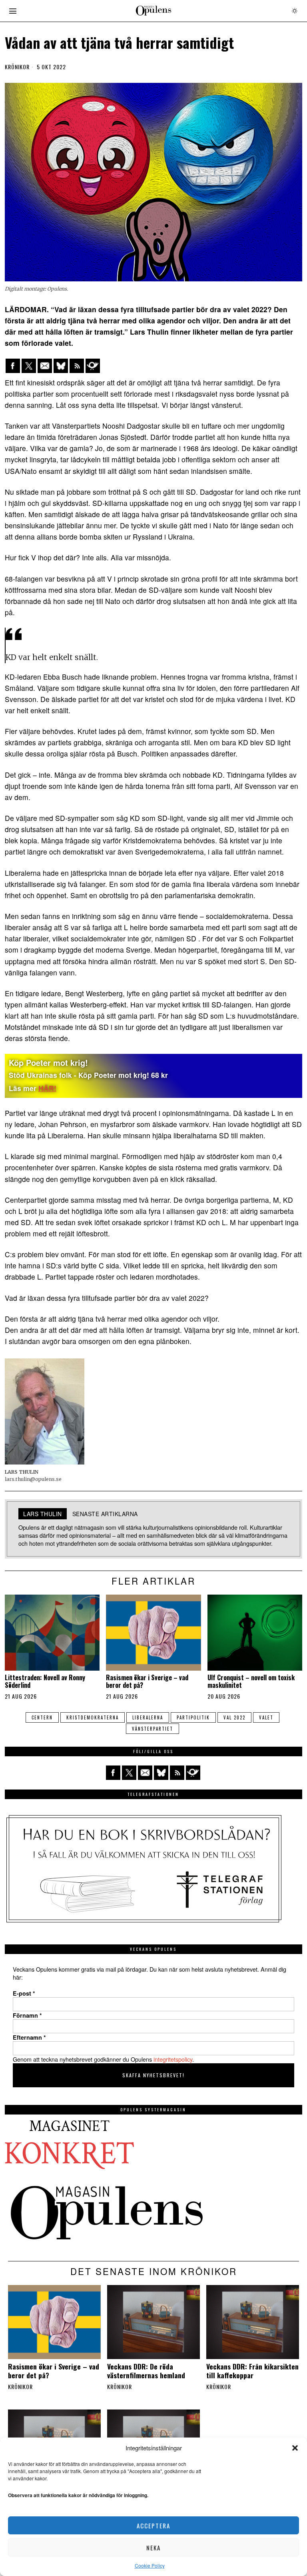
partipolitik (193, 1717)
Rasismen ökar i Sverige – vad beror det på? (147, 1681)
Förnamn (27, 2015)
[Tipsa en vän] (45, 366)
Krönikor (17, 67)
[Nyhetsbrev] (93, 366)
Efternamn (29, 2037)
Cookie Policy (150, 2565)
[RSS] (77, 366)
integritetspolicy (173, 2059)
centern (42, 1717)
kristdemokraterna (93, 1717)
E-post (24, 1993)
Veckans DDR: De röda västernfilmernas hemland (146, 2371)
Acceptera (153, 2526)
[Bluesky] (61, 366)
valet (266, 1717)
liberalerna (148, 1717)
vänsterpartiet (153, 1729)
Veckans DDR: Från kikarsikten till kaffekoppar (252, 2371)
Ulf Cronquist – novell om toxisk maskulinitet (251, 1681)
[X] (29, 366)
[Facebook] (13, 366)
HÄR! (47, 1088)
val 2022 (234, 1717)
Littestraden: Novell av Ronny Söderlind (45, 1681)
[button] (295, 2448)
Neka (153, 2548)
